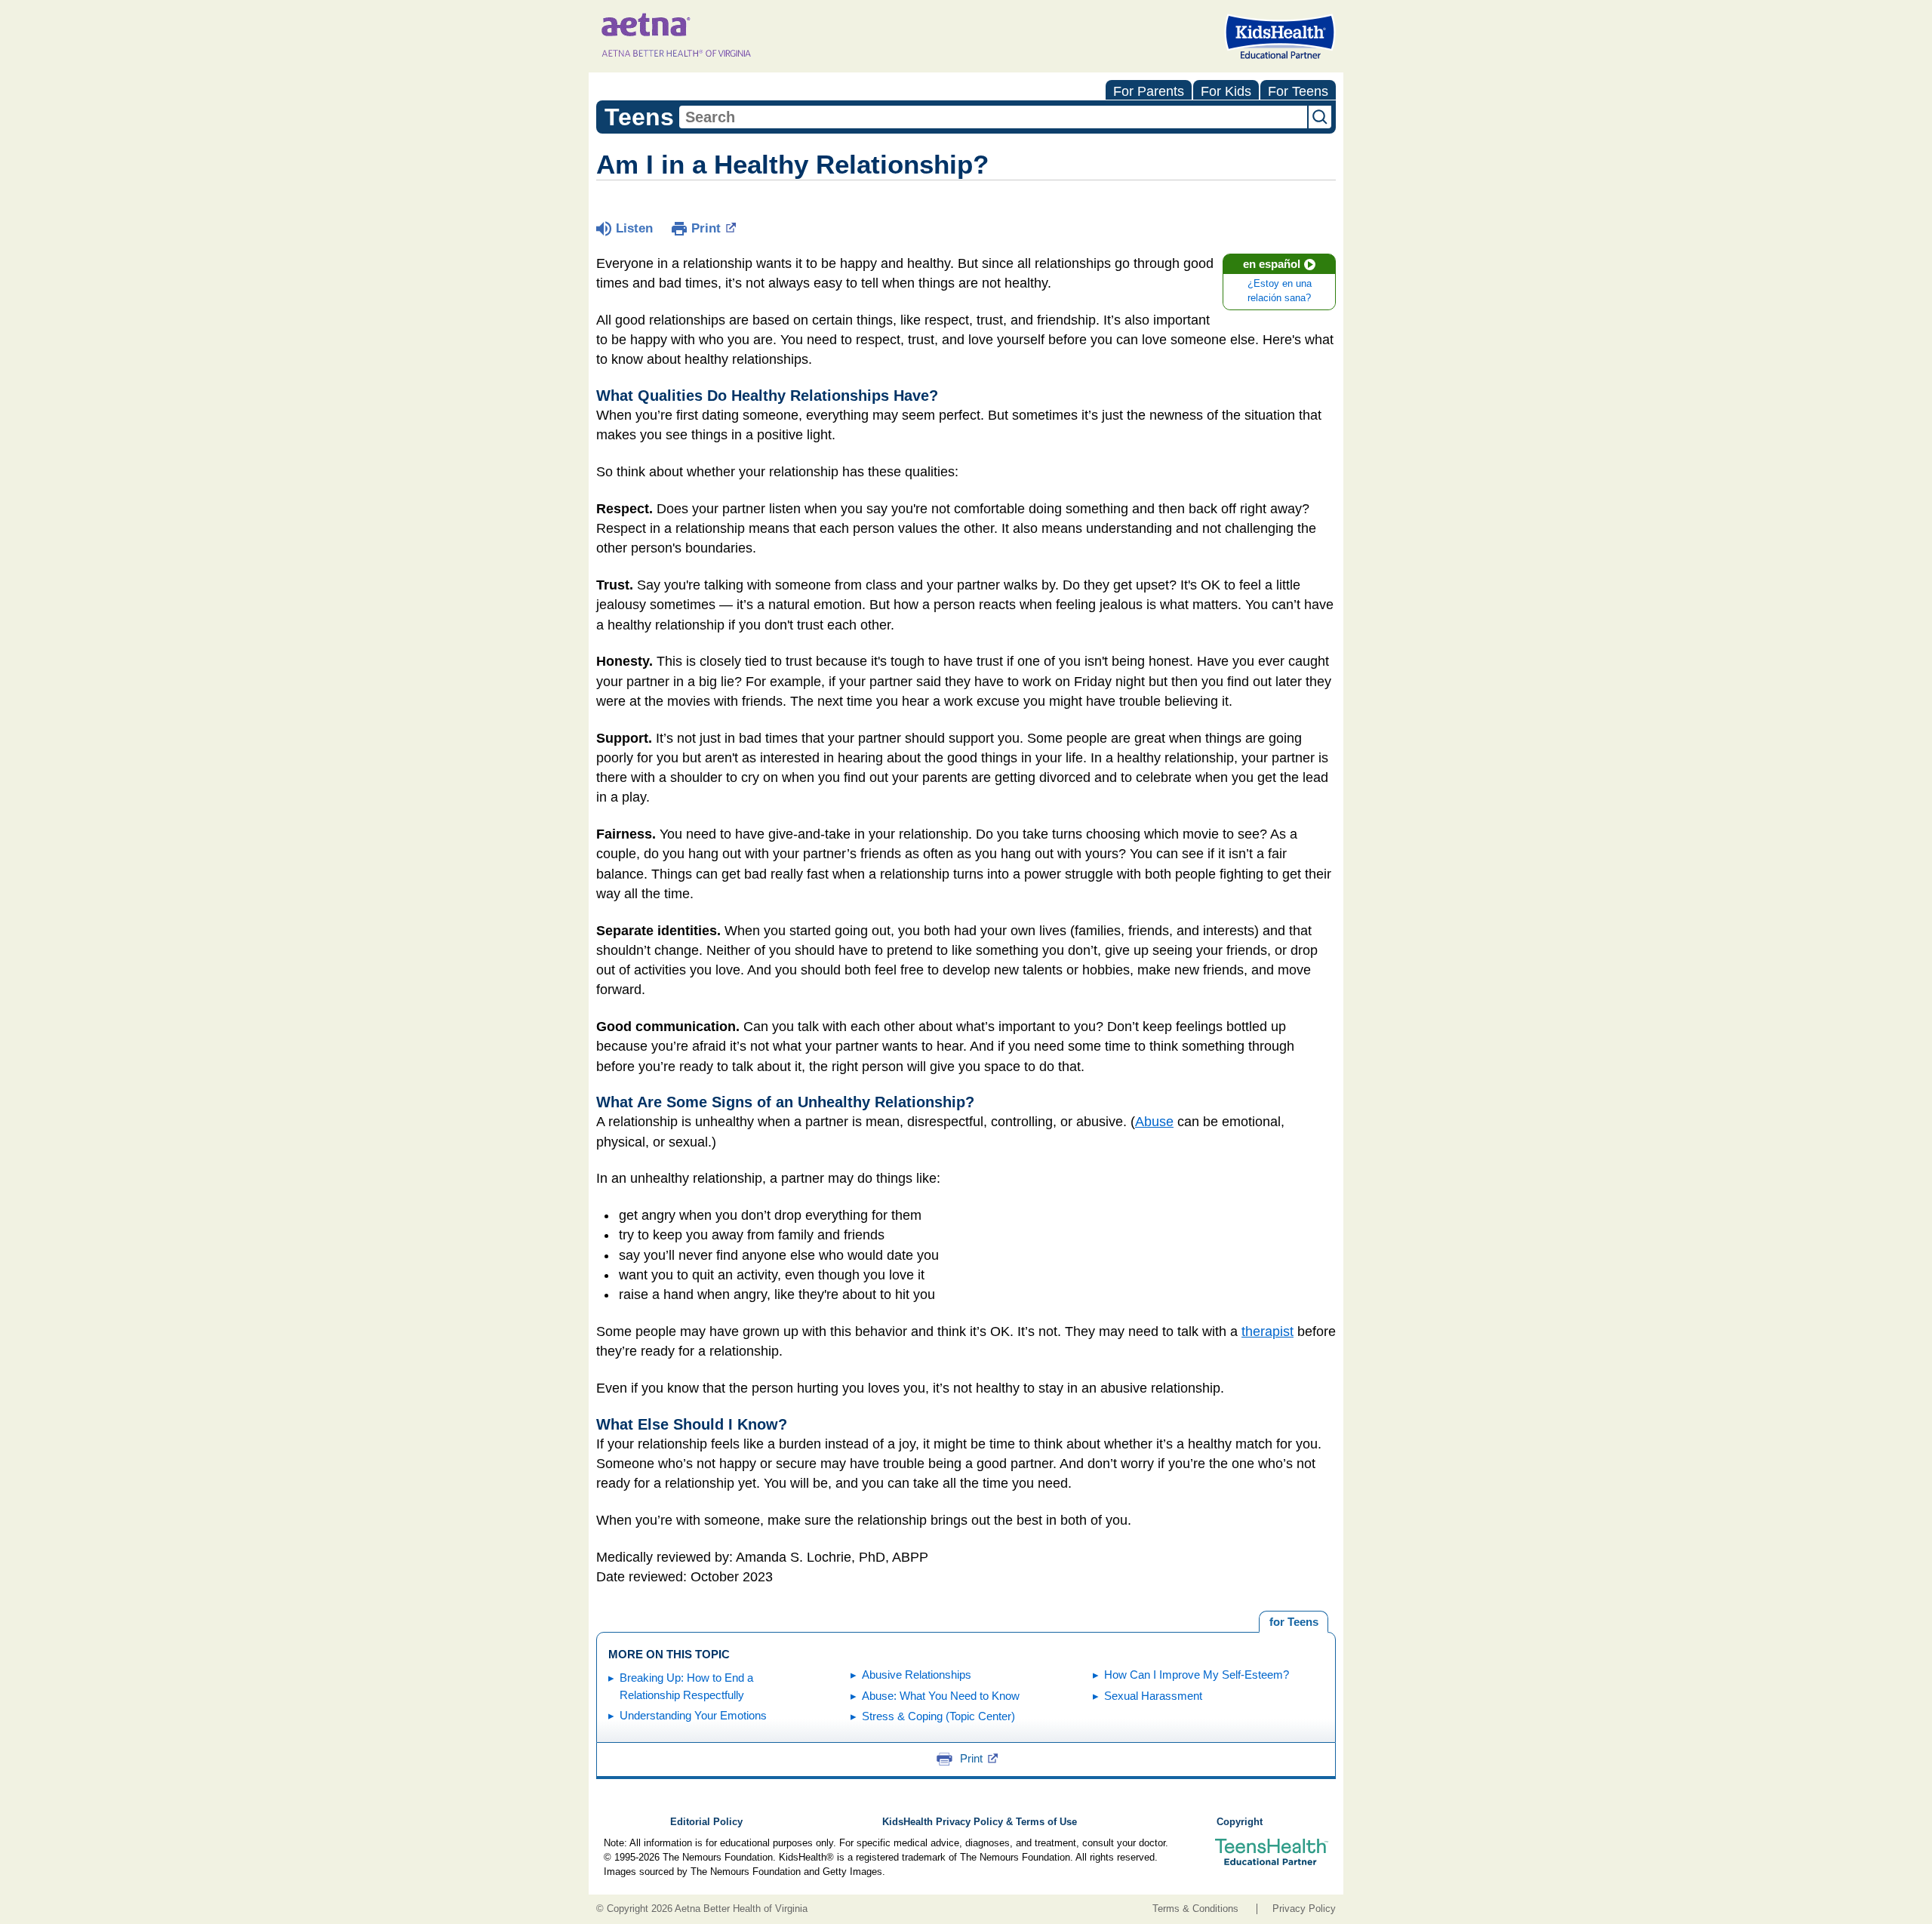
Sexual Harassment (1153, 1696)
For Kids (1226, 91)
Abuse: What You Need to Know (941, 1696)
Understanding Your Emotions (693, 1715)
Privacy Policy (1304, 1909)
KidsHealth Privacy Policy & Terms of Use (980, 1822)
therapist (1267, 1331)
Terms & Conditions (1195, 1909)
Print (706, 228)
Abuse (1154, 1122)
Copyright (1240, 1822)
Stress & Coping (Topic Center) (938, 1716)
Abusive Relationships (917, 1675)
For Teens (1298, 91)
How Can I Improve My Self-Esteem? (1197, 1675)
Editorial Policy (706, 1822)
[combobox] (993, 117)
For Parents (1149, 91)
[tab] (1294, 1622)
